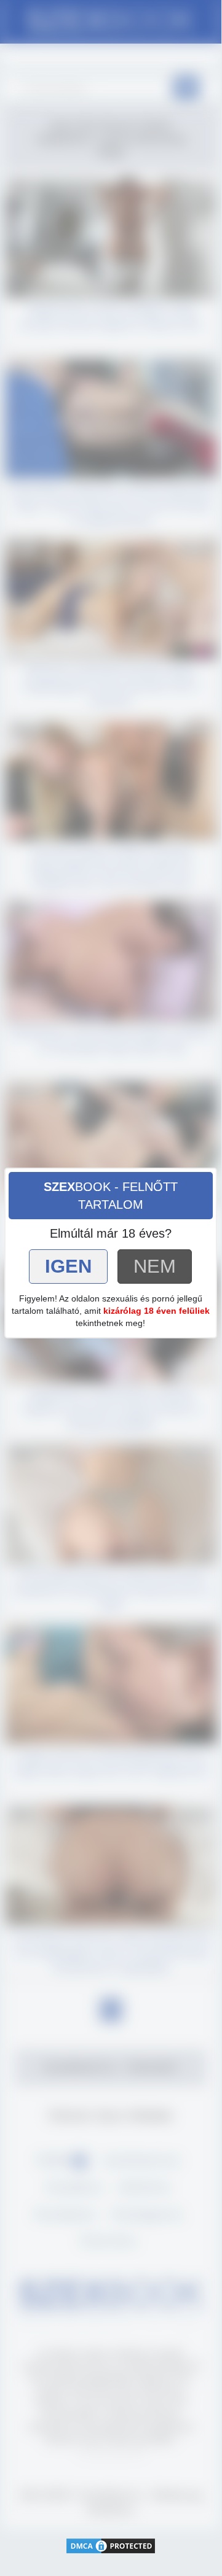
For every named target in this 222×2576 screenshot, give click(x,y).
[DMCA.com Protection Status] (111, 2545)
